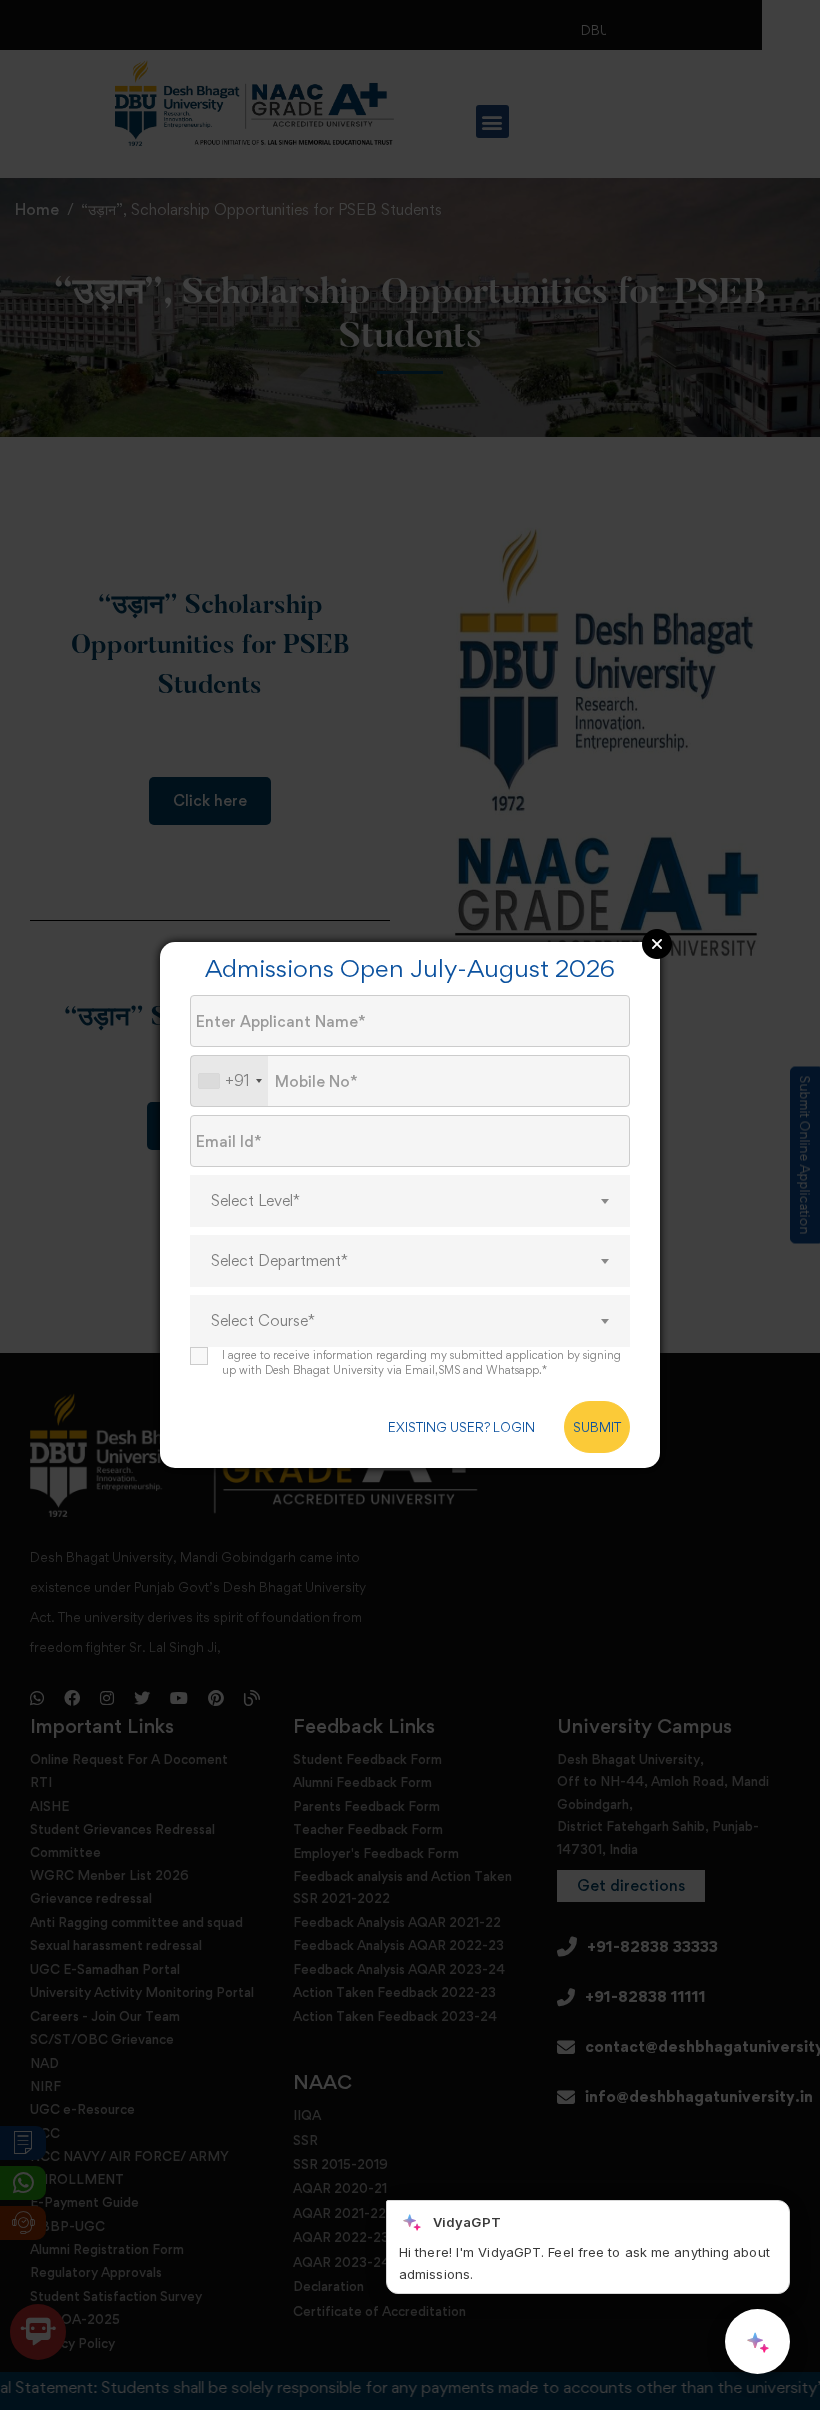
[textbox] (410, 1201)
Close (657, 944)
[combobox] (229, 1081)
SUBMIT (597, 1427)
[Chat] (757, 2341)
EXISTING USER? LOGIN (461, 1427)
